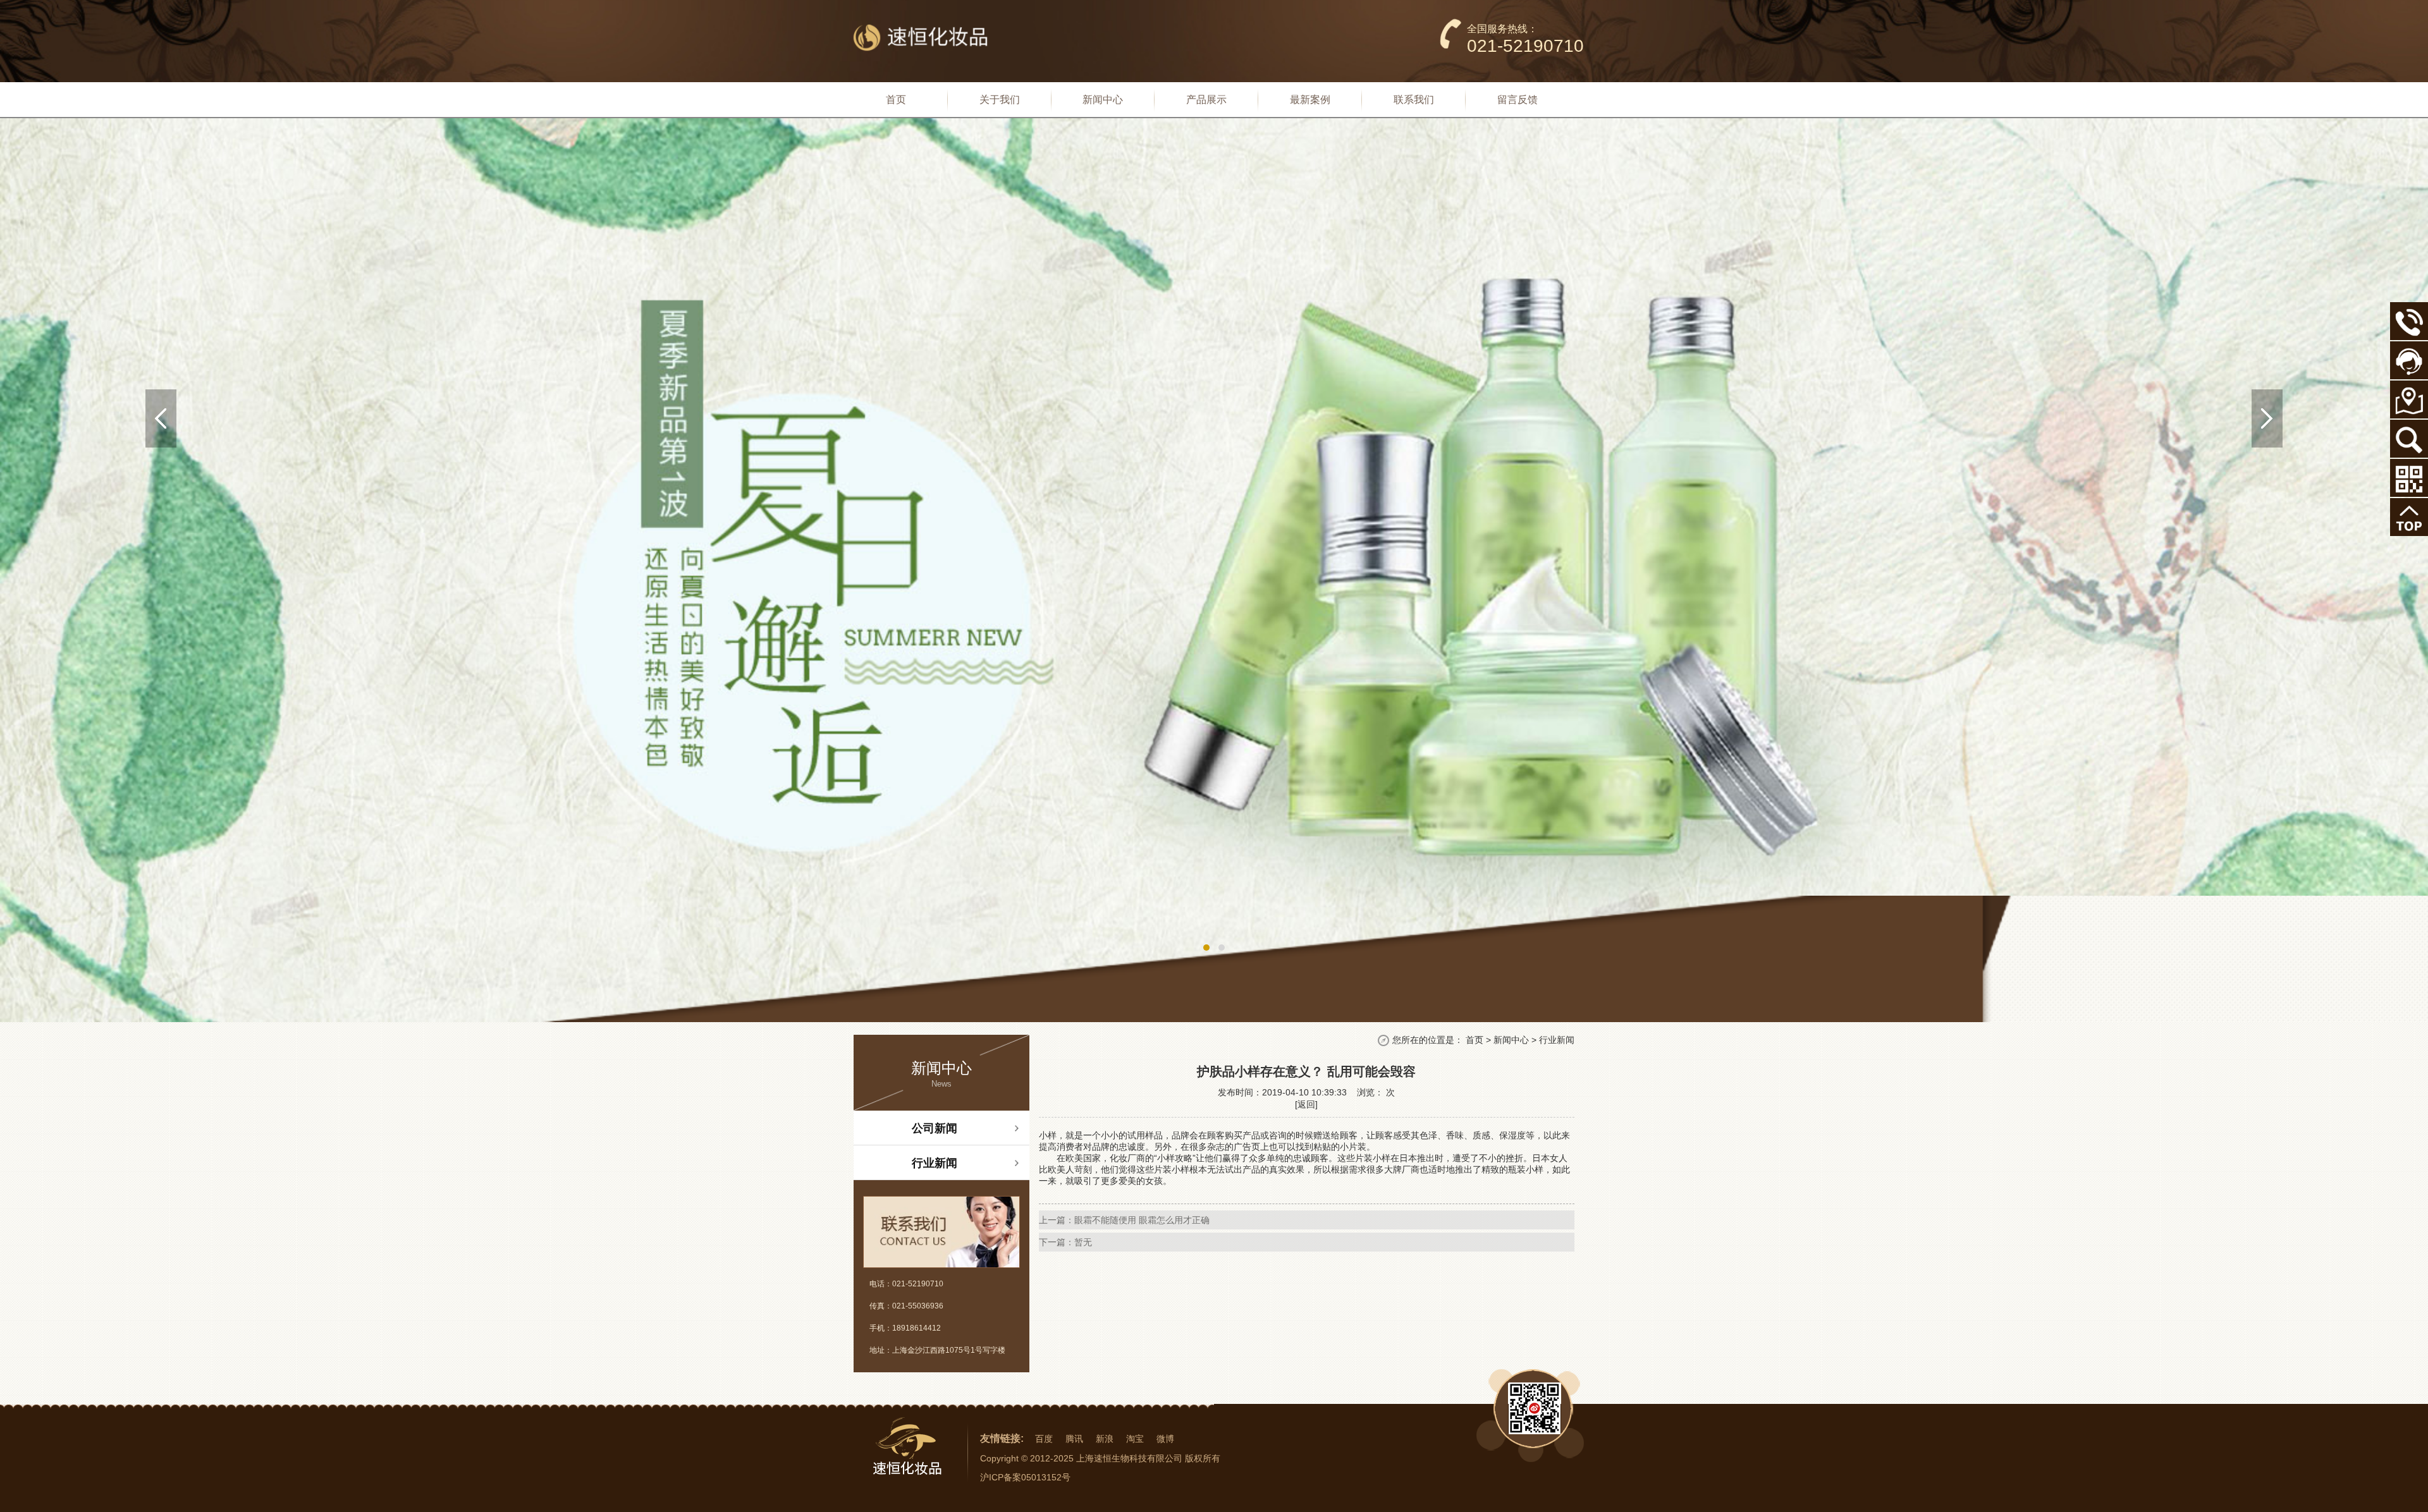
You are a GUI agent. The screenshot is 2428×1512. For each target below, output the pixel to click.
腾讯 (1074, 1439)
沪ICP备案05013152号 (1025, 1477)
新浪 (1105, 1439)
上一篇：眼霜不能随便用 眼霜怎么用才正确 (1124, 1220)
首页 (1475, 1040)
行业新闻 (935, 1163)
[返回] (1306, 1104)
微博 (1165, 1439)
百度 (1044, 1439)
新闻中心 (1511, 1040)
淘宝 (1135, 1439)
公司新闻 (935, 1128)
